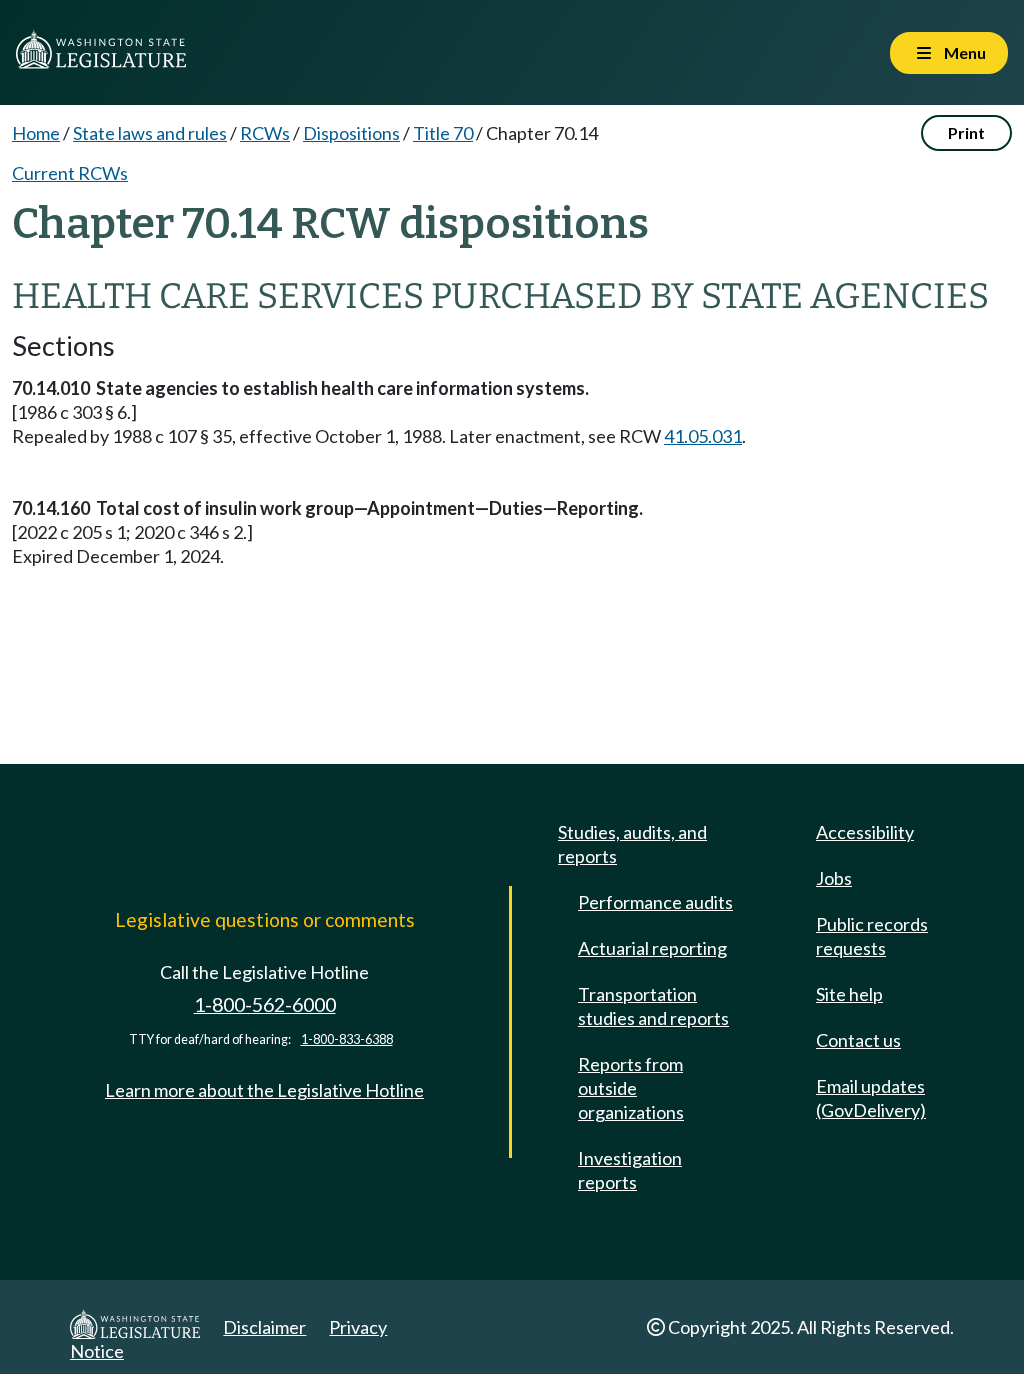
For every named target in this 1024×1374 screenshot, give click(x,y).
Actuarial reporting (652, 948)
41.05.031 (703, 436)
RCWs (265, 133)
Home (36, 133)
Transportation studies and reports (653, 1006)
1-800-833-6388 (347, 1039)
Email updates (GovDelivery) (871, 1098)
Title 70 (443, 133)
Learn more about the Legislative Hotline (264, 1090)
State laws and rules (150, 133)
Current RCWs (70, 173)
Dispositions (351, 133)
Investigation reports (630, 1170)
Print (966, 132)
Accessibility (865, 832)
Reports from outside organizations (631, 1088)
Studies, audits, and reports (632, 844)
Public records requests (872, 936)
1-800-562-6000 (265, 1004)
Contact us (858, 1040)
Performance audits (655, 902)
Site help (849, 994)
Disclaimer (264, 1327)
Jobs (834, 878)
